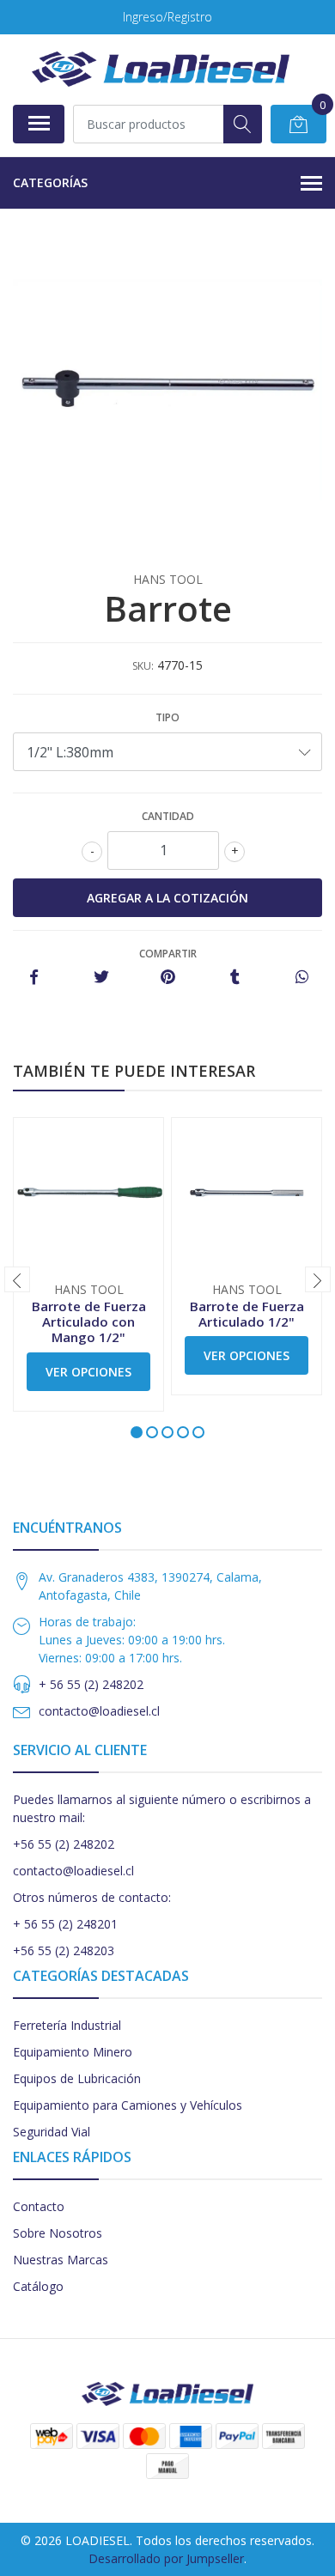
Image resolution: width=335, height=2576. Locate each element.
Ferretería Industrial (67, 2025)
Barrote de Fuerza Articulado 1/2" (247, 1314)
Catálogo (38, 2286)
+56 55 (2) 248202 (64, 1844)
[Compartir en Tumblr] (235, 978)
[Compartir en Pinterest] (168, 978)
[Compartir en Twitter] (101, 978)
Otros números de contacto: (92, 1897)
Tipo (167, 717)
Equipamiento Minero (73, 2052)
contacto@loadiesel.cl (99, 1711)
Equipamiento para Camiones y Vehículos (128, 2105)
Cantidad (168, 816)
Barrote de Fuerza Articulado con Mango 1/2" (89, 1321)
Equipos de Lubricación (77, 2078)
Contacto (39, 2206)
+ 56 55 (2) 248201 (65, 1924)
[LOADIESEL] (161, 69)
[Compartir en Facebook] (34, 978)
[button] (137, 1432)
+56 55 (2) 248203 (64, 1950)
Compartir (168, 954)
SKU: (143, 666)
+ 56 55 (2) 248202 (91, 1684)
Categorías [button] (50, 182)
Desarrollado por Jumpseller (166, 2558)
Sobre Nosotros (58, 2233)
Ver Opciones (88, 1372)
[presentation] (17, 1279)
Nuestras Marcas (61, 2260)
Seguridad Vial (52, 2132)
